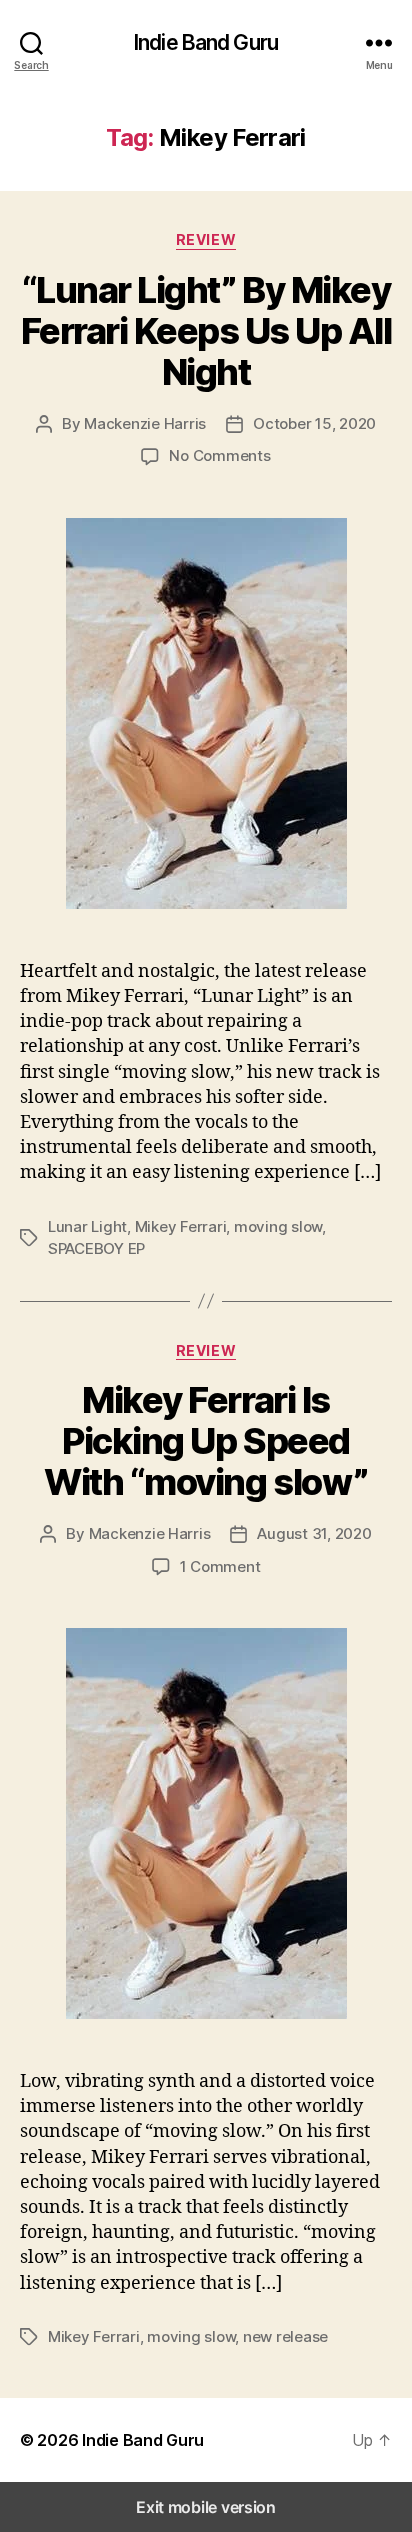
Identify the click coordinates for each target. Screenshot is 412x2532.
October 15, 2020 (314, 423)
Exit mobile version (206, 2507)
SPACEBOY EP (96, 1248)
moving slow (278, 1226)
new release (285, 2336)
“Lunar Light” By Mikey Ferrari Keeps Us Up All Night (206, 331)
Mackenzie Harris (145, 423)
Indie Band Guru (206, 42)
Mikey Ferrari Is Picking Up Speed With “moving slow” (205, 1441)
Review (206, 239)
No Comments (219, 455)
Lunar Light (87, 1226)
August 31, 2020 (314, 1533)
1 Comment (220, 1566)
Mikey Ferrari (181, 1226)
